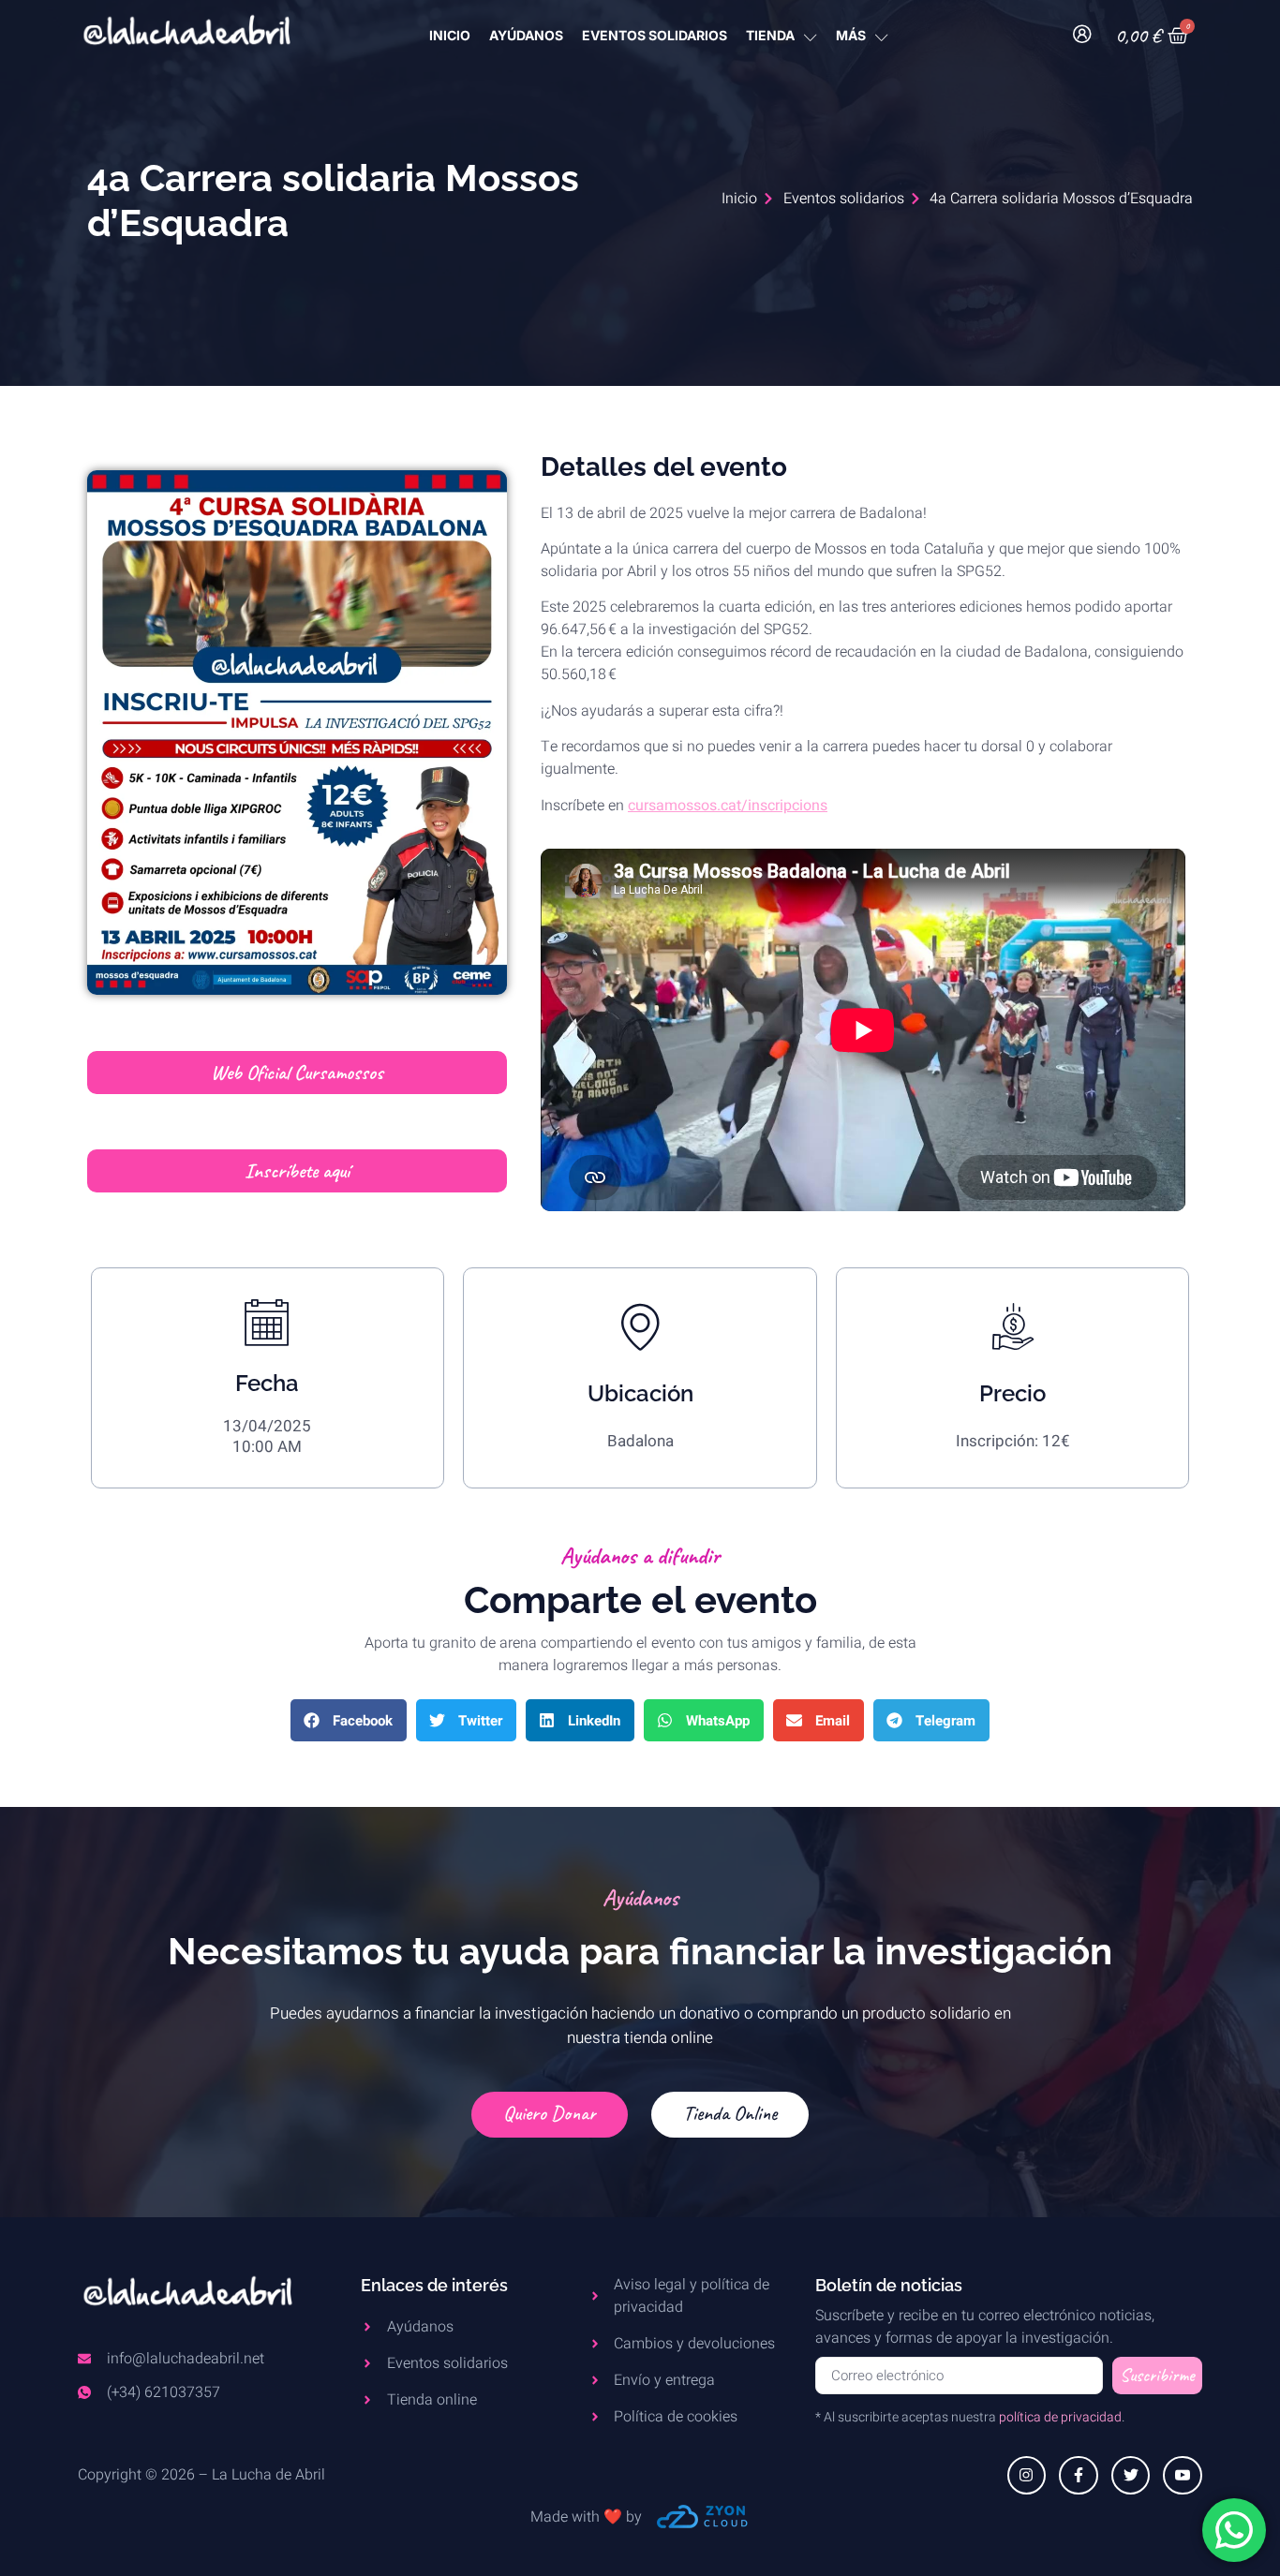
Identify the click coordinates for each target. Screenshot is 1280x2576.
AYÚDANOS (526, 35)
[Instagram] (1027, 2476)
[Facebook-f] (1079, 2476)
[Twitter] (1131, 2476)
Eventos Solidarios (655, 35)
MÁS (851, 35)
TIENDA (770, 35)
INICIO (450, 35)
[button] (349, 1720)
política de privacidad (1060, 2417)
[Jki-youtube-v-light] (1183, 2476)
